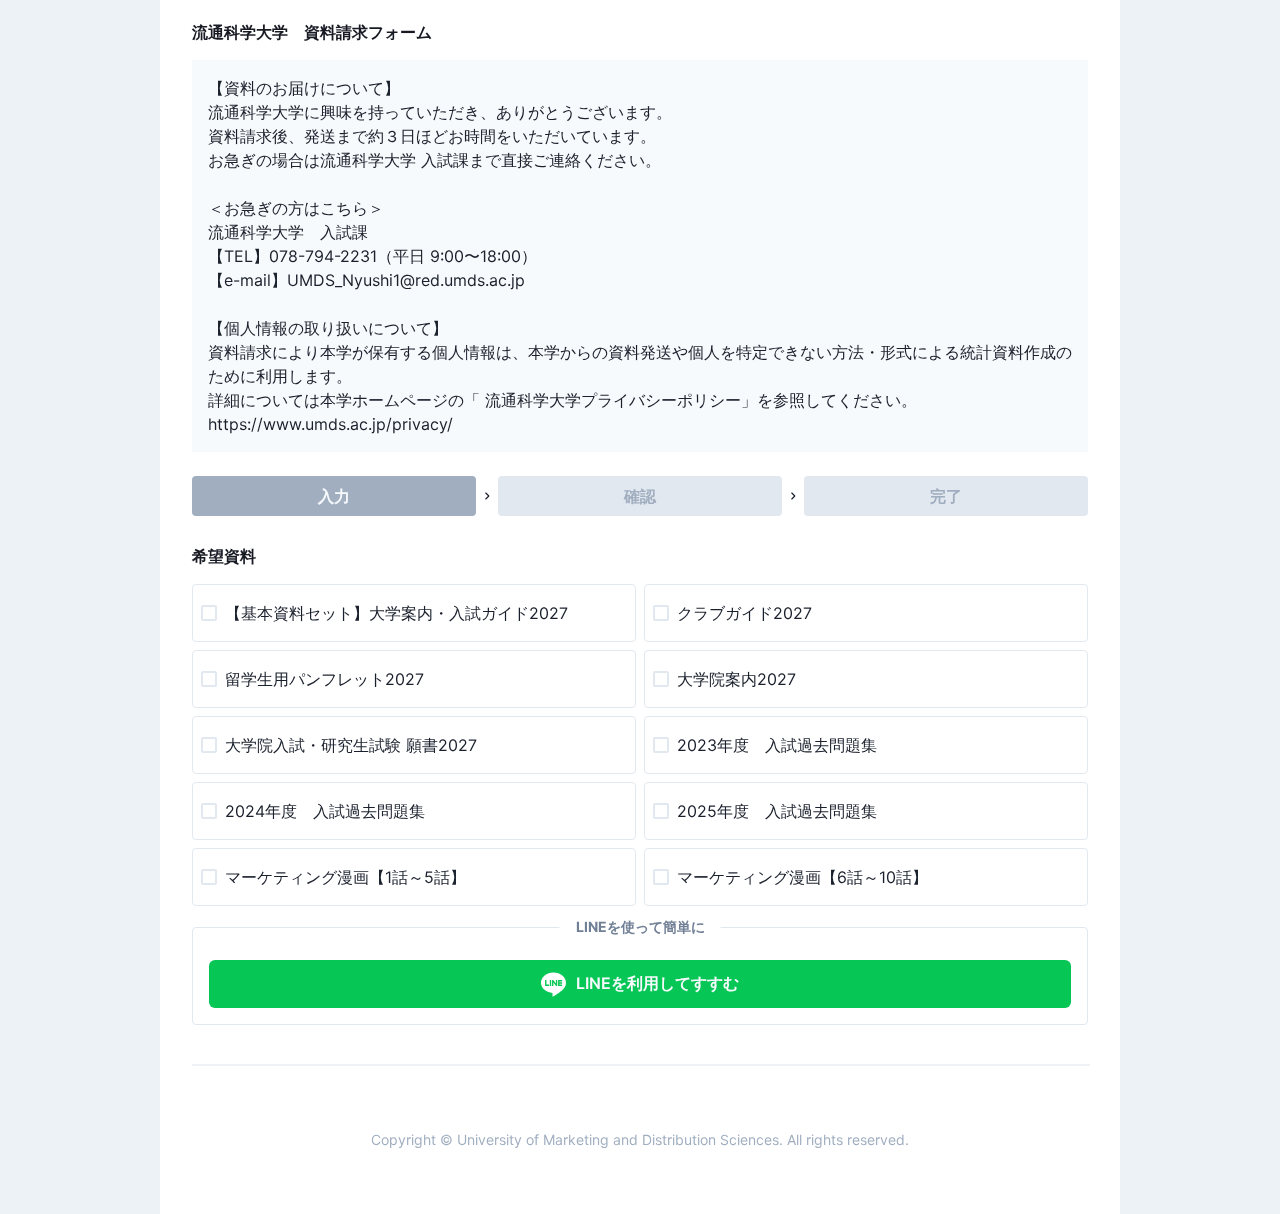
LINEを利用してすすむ (657, 983)
